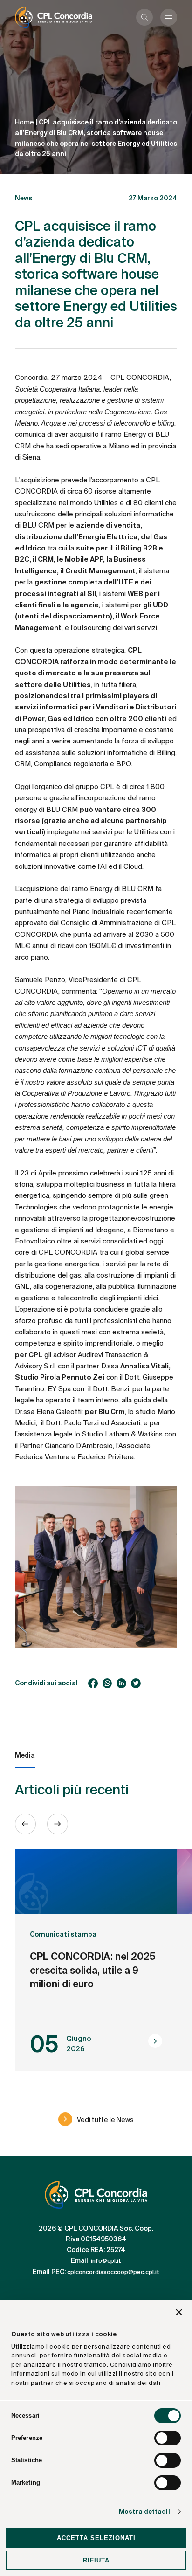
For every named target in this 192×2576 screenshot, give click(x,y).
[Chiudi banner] (179, 2314)
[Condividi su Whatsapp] (107, 1683)
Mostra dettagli (144, 2511)
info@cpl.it (106, 2261)
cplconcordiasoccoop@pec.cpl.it (113, 2272)
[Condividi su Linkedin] (121, 1683)
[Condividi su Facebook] (93, 1683)
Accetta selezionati (96, 2538)
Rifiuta (96, 2560)
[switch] (168, 2438)
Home (24, 122)
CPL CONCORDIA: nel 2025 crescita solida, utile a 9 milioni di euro (93, 1971)
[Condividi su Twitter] (136, 1683)
